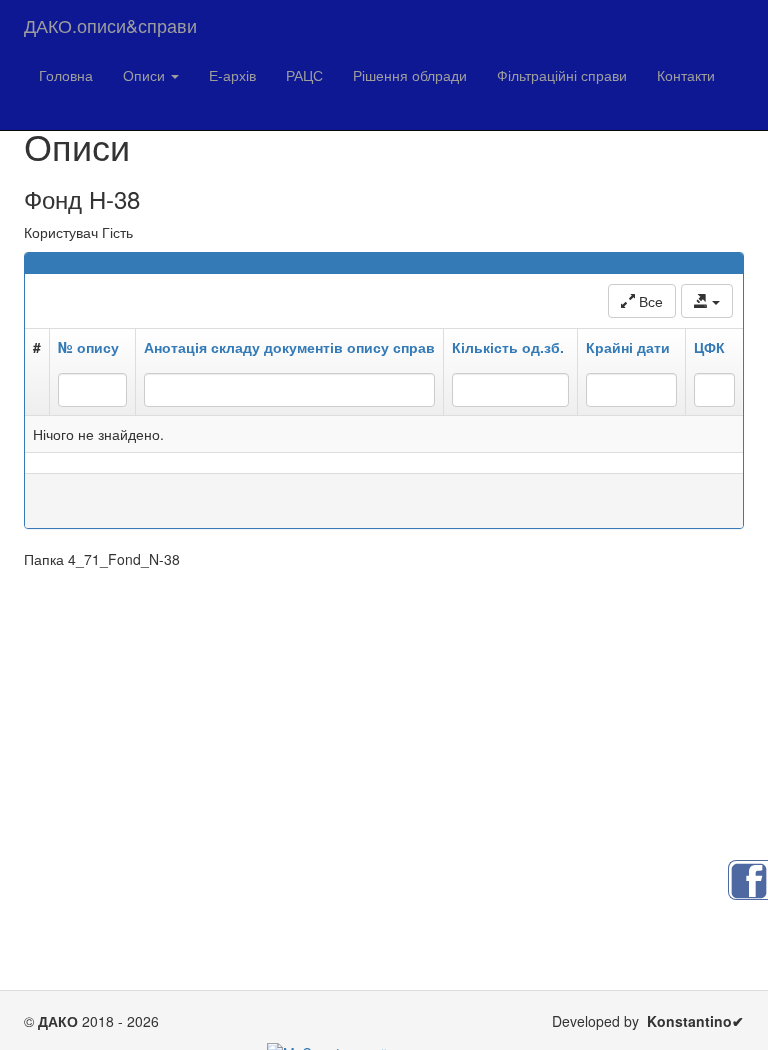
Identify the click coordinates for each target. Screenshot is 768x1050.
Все (649, 301)
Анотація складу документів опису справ (289, 347)
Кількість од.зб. (508, 347)
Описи (146, 75)
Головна (66, 75)
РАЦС (304, 75)
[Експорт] (707, 301)
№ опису (88, 347)
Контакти (686, 75)
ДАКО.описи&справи (110, 25)
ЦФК (709, 347)
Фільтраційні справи (562, 75)
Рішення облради (410, 75)
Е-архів (232, 75)
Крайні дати (628, 347)
